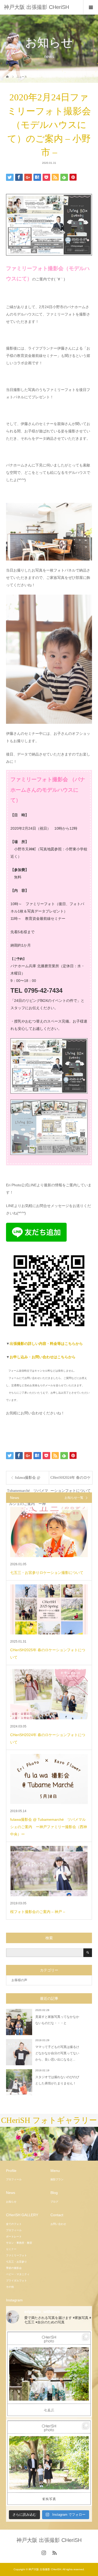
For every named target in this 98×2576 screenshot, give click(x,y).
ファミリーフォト (16, 2255)
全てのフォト (14, 2224)
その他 (10, 2287)
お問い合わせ (58, 2224)
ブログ (54, 2202)
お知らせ (11, 2202)
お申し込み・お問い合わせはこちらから (43, 1357)
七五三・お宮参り (16, 2262)
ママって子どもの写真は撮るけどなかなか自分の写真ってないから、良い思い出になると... (57, 2053)
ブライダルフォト (16, 2281)
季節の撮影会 (14, 2268)
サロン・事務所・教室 (19, 2243)
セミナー (11, 2249)
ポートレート (14, 2237)
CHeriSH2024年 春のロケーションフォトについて (71, 1480)
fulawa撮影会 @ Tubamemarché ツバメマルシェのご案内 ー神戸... (28, 1480)
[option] (25, 2144)
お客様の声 (19, 1980)
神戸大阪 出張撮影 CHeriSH (36, 7)
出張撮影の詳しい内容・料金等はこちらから (46, 1344)
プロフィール (14, 2179)
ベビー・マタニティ (18, 2274)
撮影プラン (57, 2179)
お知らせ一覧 (74, 1498)
